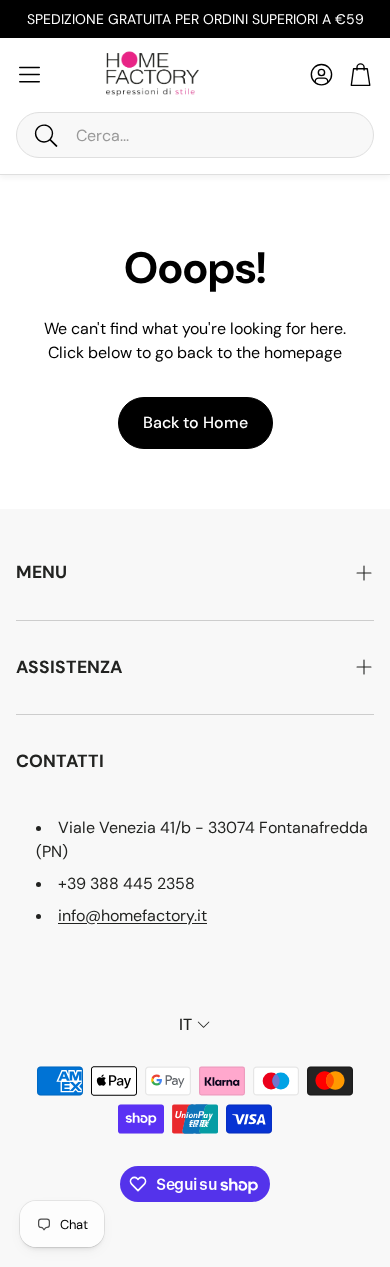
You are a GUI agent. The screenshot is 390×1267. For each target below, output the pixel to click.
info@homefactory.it (132, 915)
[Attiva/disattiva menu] (29, 74)
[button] (195, 135)
